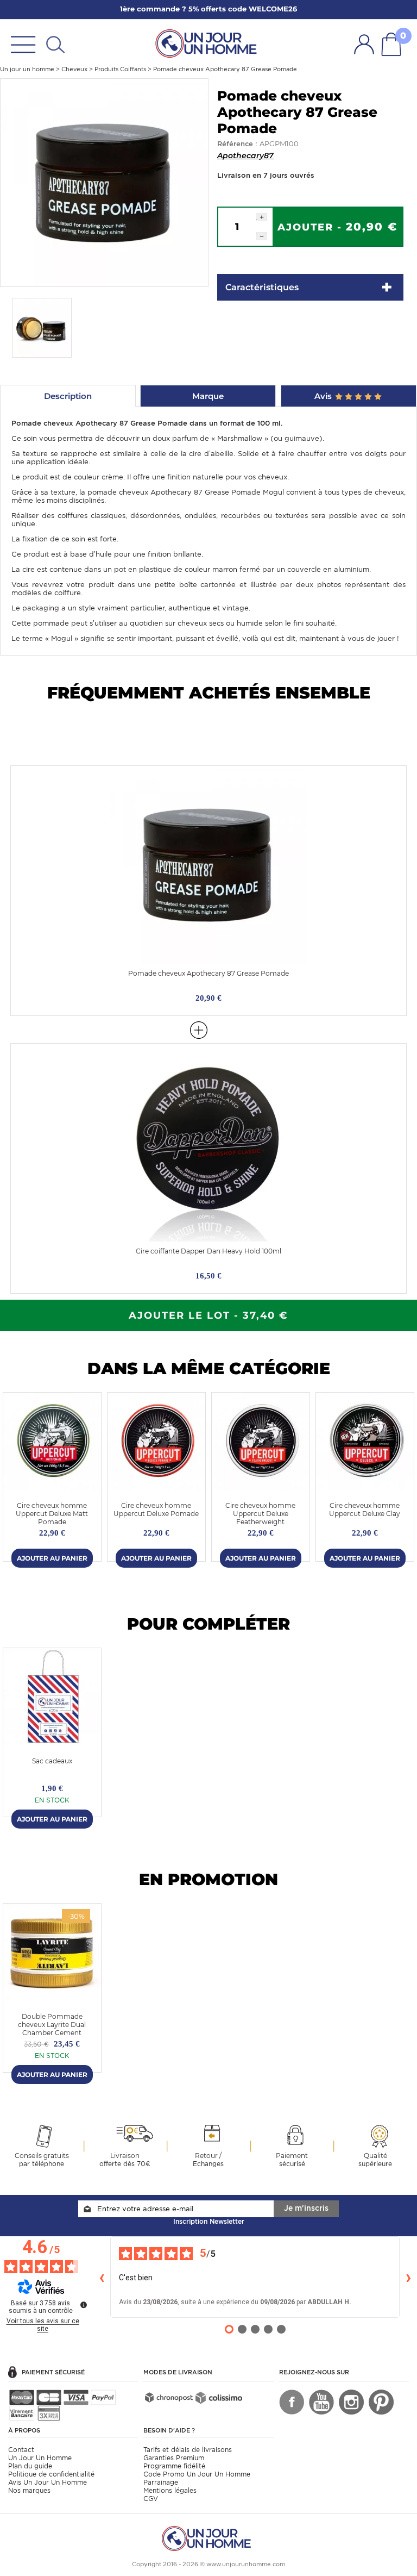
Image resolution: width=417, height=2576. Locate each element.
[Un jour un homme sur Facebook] (292, 2402)
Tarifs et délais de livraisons (188, 2450)
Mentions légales (170, 2490)
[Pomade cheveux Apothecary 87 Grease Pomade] (104, 182)
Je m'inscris (306, 2208)
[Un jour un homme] (208, 2538)
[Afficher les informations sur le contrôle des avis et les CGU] (84, 2305)
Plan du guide (30, 2466)
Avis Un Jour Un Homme (48, 2482)
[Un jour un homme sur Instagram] (351, 2402)
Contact (21, 2450)
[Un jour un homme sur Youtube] (321, 2402)
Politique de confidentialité (51, 2474)
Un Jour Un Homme (40, 2458)
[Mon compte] (364, 44)
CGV (151, 2499)
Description (68, 396)
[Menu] (23, 44)
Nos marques (29, 2490)
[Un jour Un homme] (208, 43)
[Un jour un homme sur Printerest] (381, 2402)
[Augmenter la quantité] (262, 217)
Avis (324, 396)
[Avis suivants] (408, 2277)
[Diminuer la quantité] (262, 236)
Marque (208, 396)
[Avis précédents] (102, 2277)
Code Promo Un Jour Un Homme (197, 2474)
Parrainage (161, 2482)
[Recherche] (55, 44)
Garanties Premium (174, 2458)
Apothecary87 (245, 155)
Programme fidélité (174, 2466)
